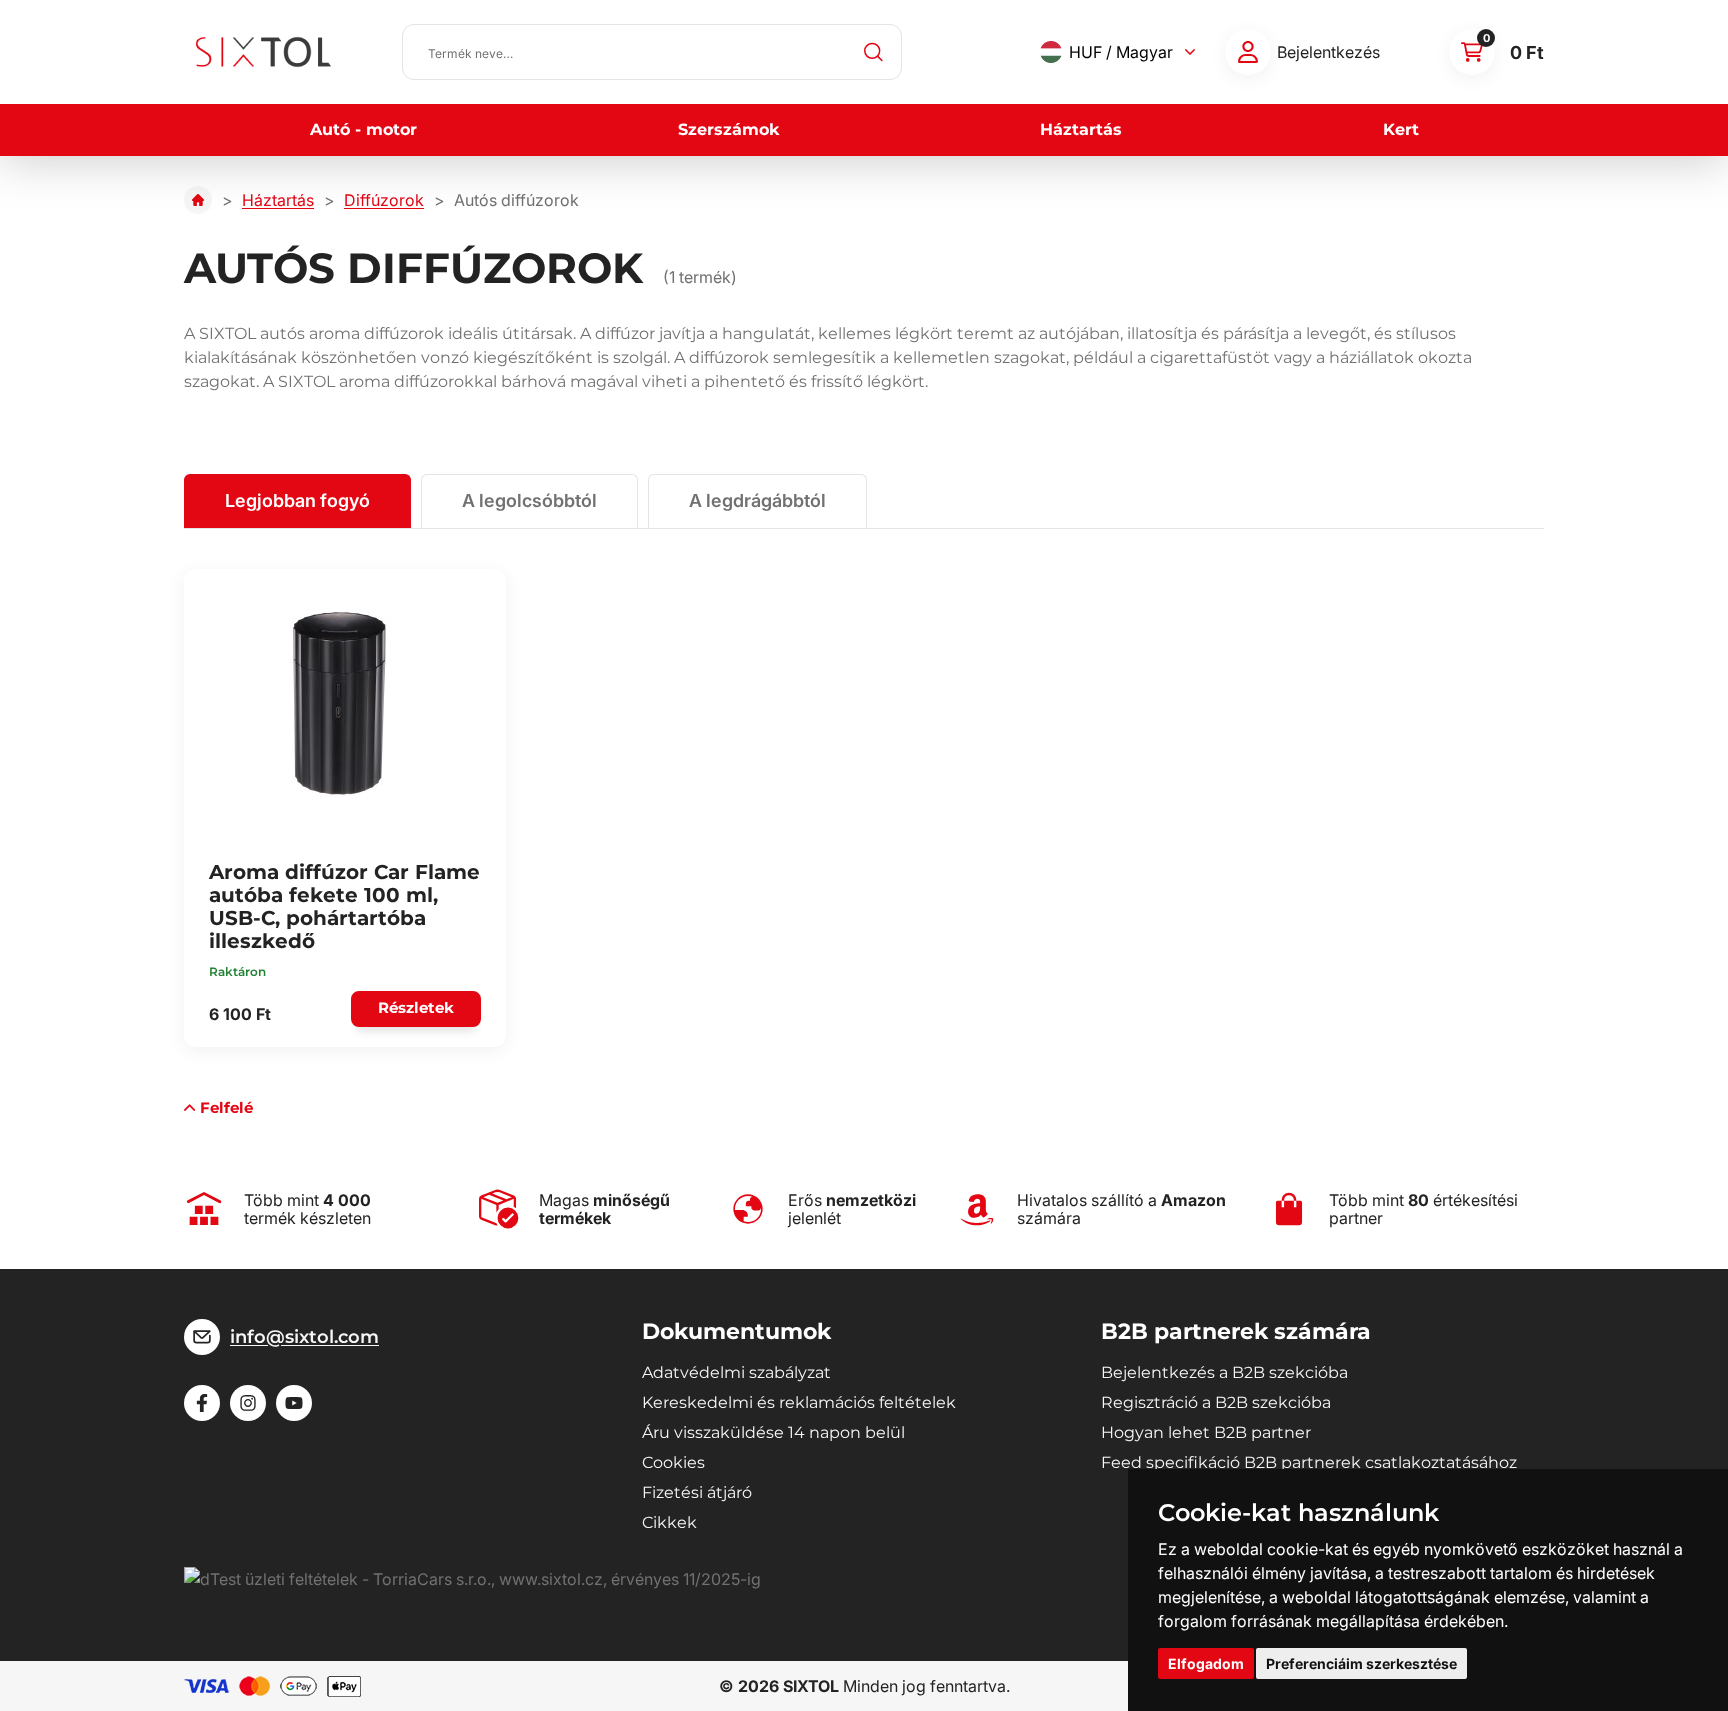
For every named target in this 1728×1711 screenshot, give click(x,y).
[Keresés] (874, 52)
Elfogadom (1206, 1663)
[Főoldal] (198, 200)
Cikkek (669, 1522)
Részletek (416, 1007)
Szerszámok (728, 129)
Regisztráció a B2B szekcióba (1216, 1402)
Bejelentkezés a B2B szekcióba (1224, 1372)
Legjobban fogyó (297, 500)
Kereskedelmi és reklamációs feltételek (799, 1402)
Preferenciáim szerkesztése (1361, 1663)
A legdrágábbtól (757, 500)
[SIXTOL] (263, 52)
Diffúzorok (384, 200)
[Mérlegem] (1248, 52)
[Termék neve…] (652, 52)
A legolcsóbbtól (529, 500)
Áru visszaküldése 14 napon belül (773, 1432)
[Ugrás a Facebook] (202, 1403)
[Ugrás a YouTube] (294, 1403)
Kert (1401, 129)
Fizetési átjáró (697, 1492)
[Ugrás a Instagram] (248, 1403)
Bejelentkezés (1328, 52)
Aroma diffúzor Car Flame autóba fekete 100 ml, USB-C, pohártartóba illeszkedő (344, 906)
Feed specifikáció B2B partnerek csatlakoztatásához (1309, 1462)
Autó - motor (363, 129)
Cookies (673, 1462)
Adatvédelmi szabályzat (736, 1372)
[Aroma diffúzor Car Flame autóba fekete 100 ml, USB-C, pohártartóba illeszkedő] (339, 704)
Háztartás (1081, 129)
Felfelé (226, 1107)
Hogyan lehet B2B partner (1206, 1432)
